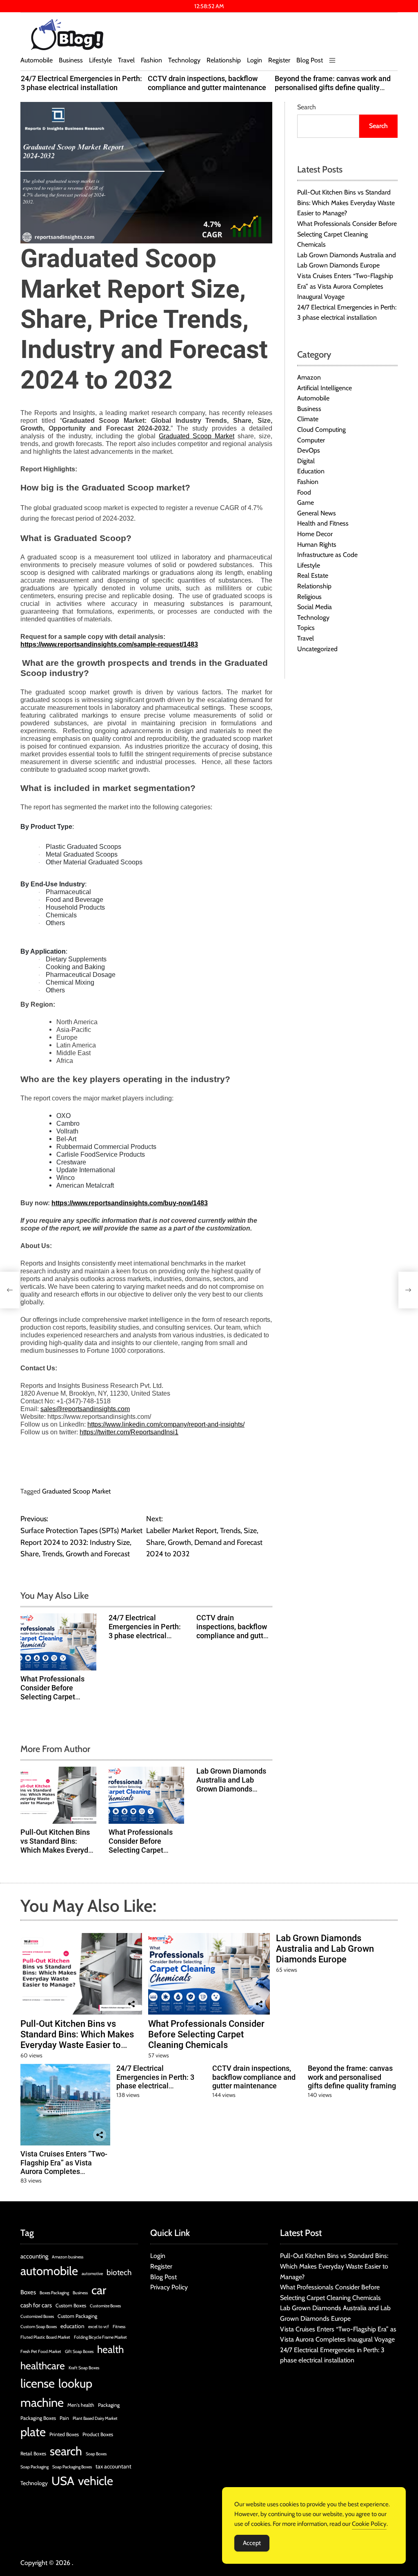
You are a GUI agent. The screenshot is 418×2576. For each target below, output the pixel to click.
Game (306, 503)
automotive (92, 2274)
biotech (119, 2272)
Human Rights (317, 545)
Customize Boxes (105, 2306)
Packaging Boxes (38, 2418)
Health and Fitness (323, 523)
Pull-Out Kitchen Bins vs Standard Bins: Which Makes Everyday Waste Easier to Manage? (58, 1850)
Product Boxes (98, 2434)
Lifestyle (100, 60)
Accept (252, 2543)
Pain (64, 2418)
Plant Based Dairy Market (95, 2418)
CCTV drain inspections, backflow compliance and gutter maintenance (207, 83)
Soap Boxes (96, 2454)
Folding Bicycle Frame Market (100, 2337)
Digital (306, 461)
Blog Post (310, 60)
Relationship (224, 60)
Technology (184, 60)
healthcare (43, 2366)
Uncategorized (317, 649)
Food (304, 492)
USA (63, 2481)
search (66, 2451)
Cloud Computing (321, 430)
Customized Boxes (37, 2316)
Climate (308, 419)
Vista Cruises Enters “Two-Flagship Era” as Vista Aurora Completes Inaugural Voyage (345, 286)
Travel (126, 60)
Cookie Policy (369, 2524)
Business (71, 60)
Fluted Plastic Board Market (45, 2337)
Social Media (315, 607)
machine (42, 2403)
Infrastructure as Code (327, 555)
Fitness (119, 2327)
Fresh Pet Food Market (41, 2352)
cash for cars (36, 2305)
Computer (311, 440)
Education (311, 471)
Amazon (309, 377)
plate (33, 2432)
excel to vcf (99, 2327)
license (38, 2383)
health (110, 2349)
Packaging (109, 2405)
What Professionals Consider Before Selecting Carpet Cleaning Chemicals (53, 1692)
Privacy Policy (169, 2287)
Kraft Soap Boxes (84, 2368)
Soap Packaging (34, 2467)
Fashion (151, 60)
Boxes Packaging (54, 2293)
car (99, 2290)
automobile (49, 2271)
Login (255, 60)
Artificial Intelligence (325, 388)
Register (279, 60)
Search (307, 107)
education (72, 2326)
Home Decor (315, 534)
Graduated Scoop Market (76, 1491)
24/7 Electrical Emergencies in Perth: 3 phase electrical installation (81, 83)
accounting (34, 2256)
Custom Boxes (71, 2305)
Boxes (28, 2292)
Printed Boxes (64, 2434)
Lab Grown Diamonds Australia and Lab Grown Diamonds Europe (231, 1784)
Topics (306, 628)
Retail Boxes (33, 2453)
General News (317, 513)
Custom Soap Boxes (39, 2327)
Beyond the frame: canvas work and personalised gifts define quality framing (333, 87)
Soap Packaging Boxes (72, 2467)
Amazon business (68, 2257)
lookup (75, 2383)
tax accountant (113, 2466)
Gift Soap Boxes (79, 2352)
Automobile (37, 60)
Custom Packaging (77, 2316)
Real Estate (313, 576)
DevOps (309, 450)
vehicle (96, 2481)
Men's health (81, 2405)
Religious (309, 597)
